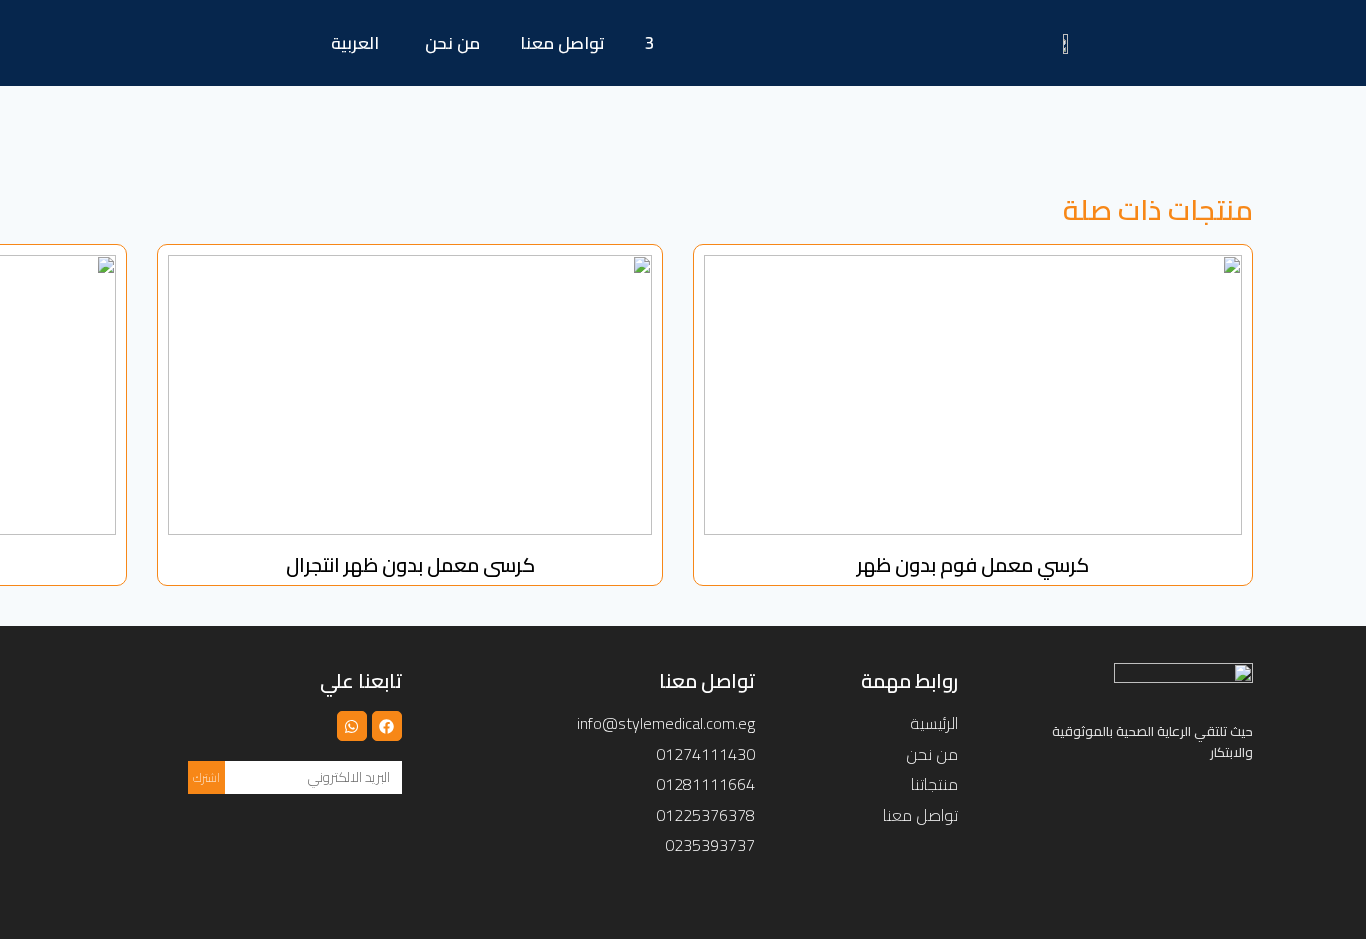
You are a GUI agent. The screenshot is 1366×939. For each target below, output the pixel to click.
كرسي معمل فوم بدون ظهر (973, 564)
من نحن (452, 43)
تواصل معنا (562, 43)
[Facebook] (387, 726)
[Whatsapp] (352, 726)
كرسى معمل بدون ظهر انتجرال (410, 564)
